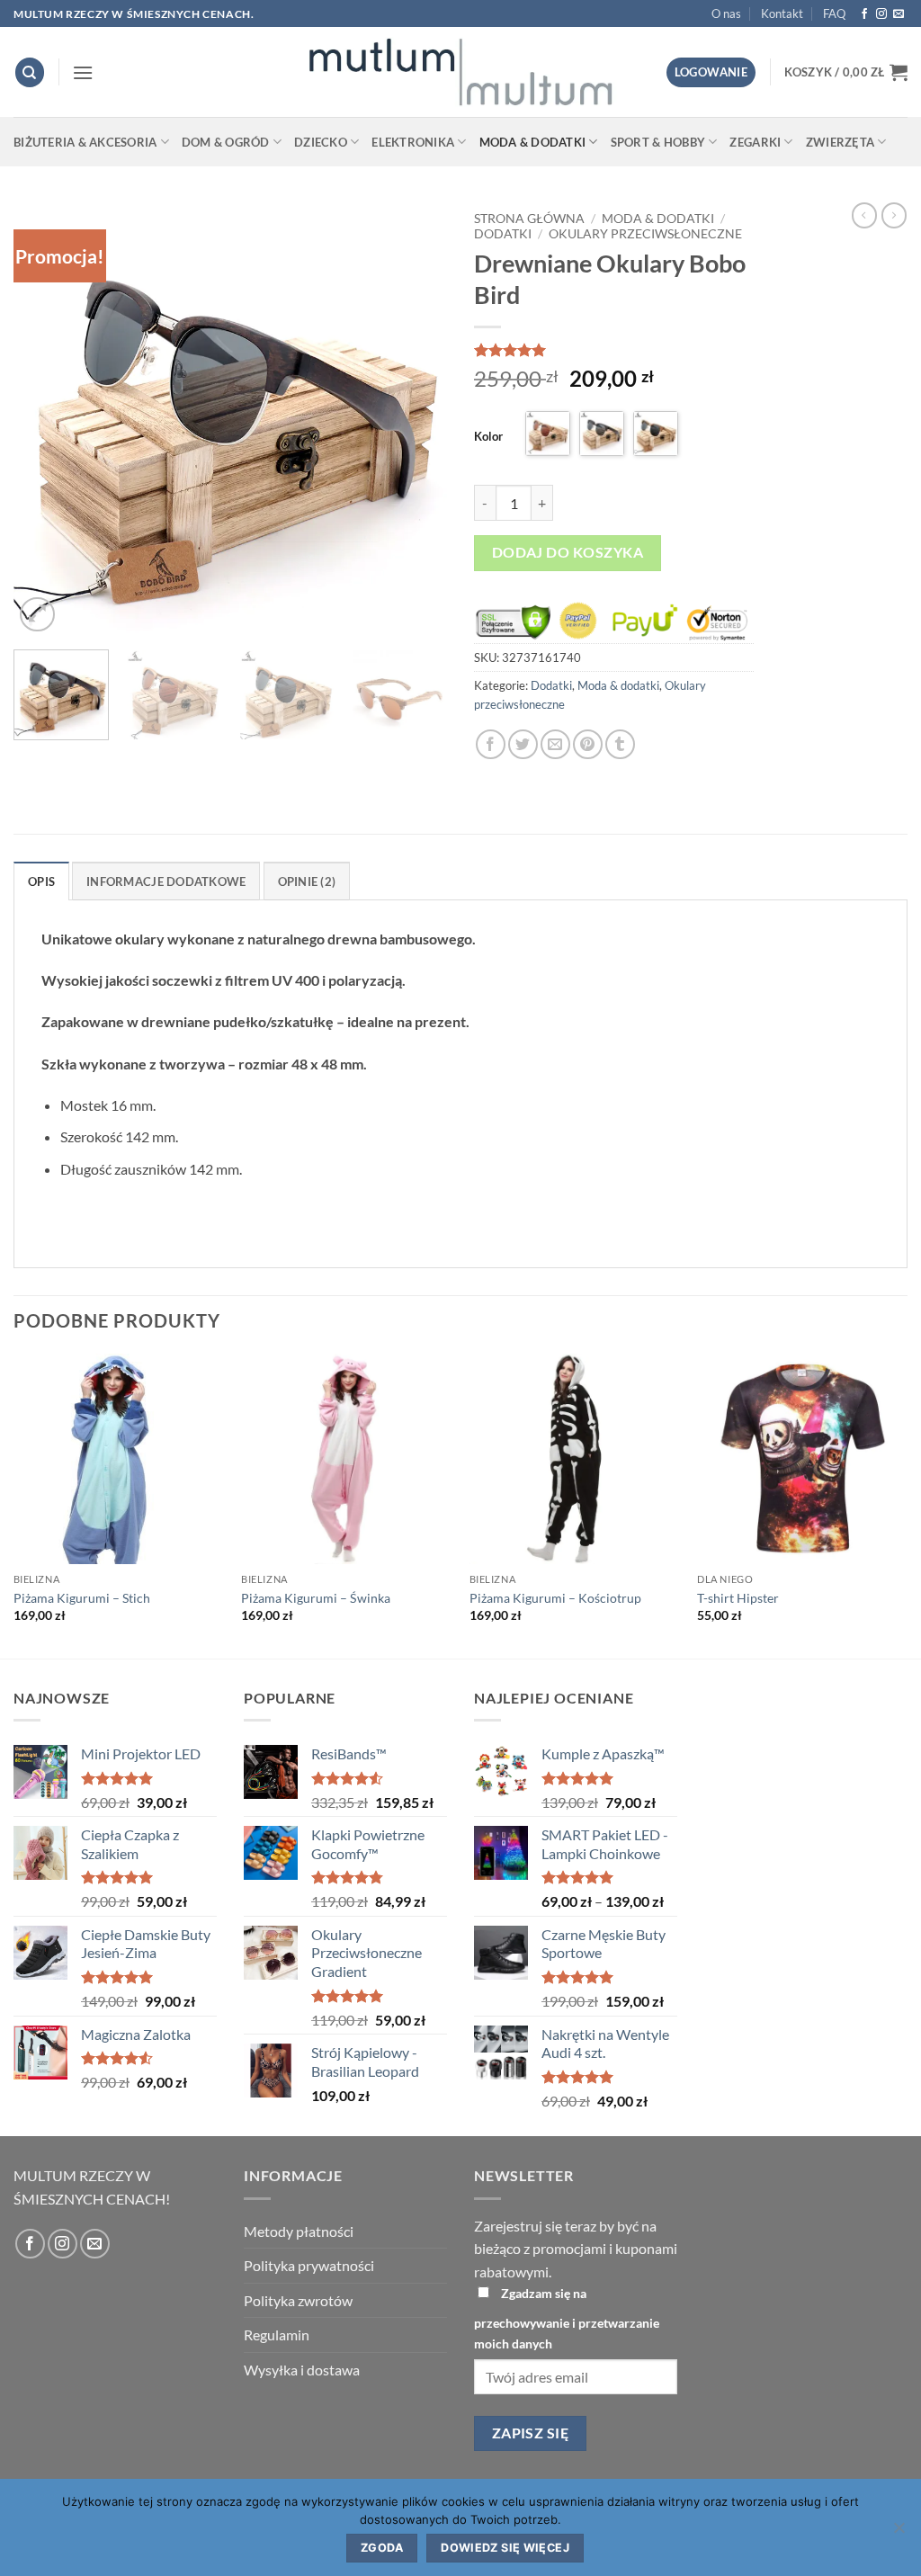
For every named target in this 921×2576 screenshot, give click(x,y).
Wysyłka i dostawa (302, 2370)
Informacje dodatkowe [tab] (166, 881)
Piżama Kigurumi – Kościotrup (555, 1598)
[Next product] (864, 215)
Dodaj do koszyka (568, 552)
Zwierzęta (840, 142)
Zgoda (382, 2548)
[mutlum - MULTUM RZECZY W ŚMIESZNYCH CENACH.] (460, 72)
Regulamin (277, 2334)
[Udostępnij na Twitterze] (523, 744)
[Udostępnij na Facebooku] (491, 744)
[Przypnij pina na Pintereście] (588, 744)
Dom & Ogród (226, 142)
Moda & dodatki (533, 142)
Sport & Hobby (658, 142)
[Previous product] (894, 215)
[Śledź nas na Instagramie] (881, 14)
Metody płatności (299, 2231)
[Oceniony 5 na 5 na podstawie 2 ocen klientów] (614, 350)
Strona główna (529, 219)
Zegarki (755, 142)
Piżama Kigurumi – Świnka (316, 1598)
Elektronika (413, 142)
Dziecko (321, 142)
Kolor (488, 436)
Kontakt (782, 13)
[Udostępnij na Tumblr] (620, 744)
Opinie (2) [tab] (307, 881)
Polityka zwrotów (298, 2300)
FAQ (834, 13)
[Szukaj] (30, 72)
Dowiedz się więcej (505, 2548)
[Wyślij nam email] (899, 14)
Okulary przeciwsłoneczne (645, 234)
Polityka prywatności (309, 2265)
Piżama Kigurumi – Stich (82, 1598)
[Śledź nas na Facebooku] (864, 14)
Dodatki (503, 234)
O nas (726, 13)
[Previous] (45, 419)
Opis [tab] (41, 881)
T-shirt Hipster (738, 1598)
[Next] (416, 419)
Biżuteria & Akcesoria (85, 142)
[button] (83, 72)
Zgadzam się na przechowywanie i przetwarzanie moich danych (567, 2318)
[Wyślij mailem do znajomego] (555, 744)
